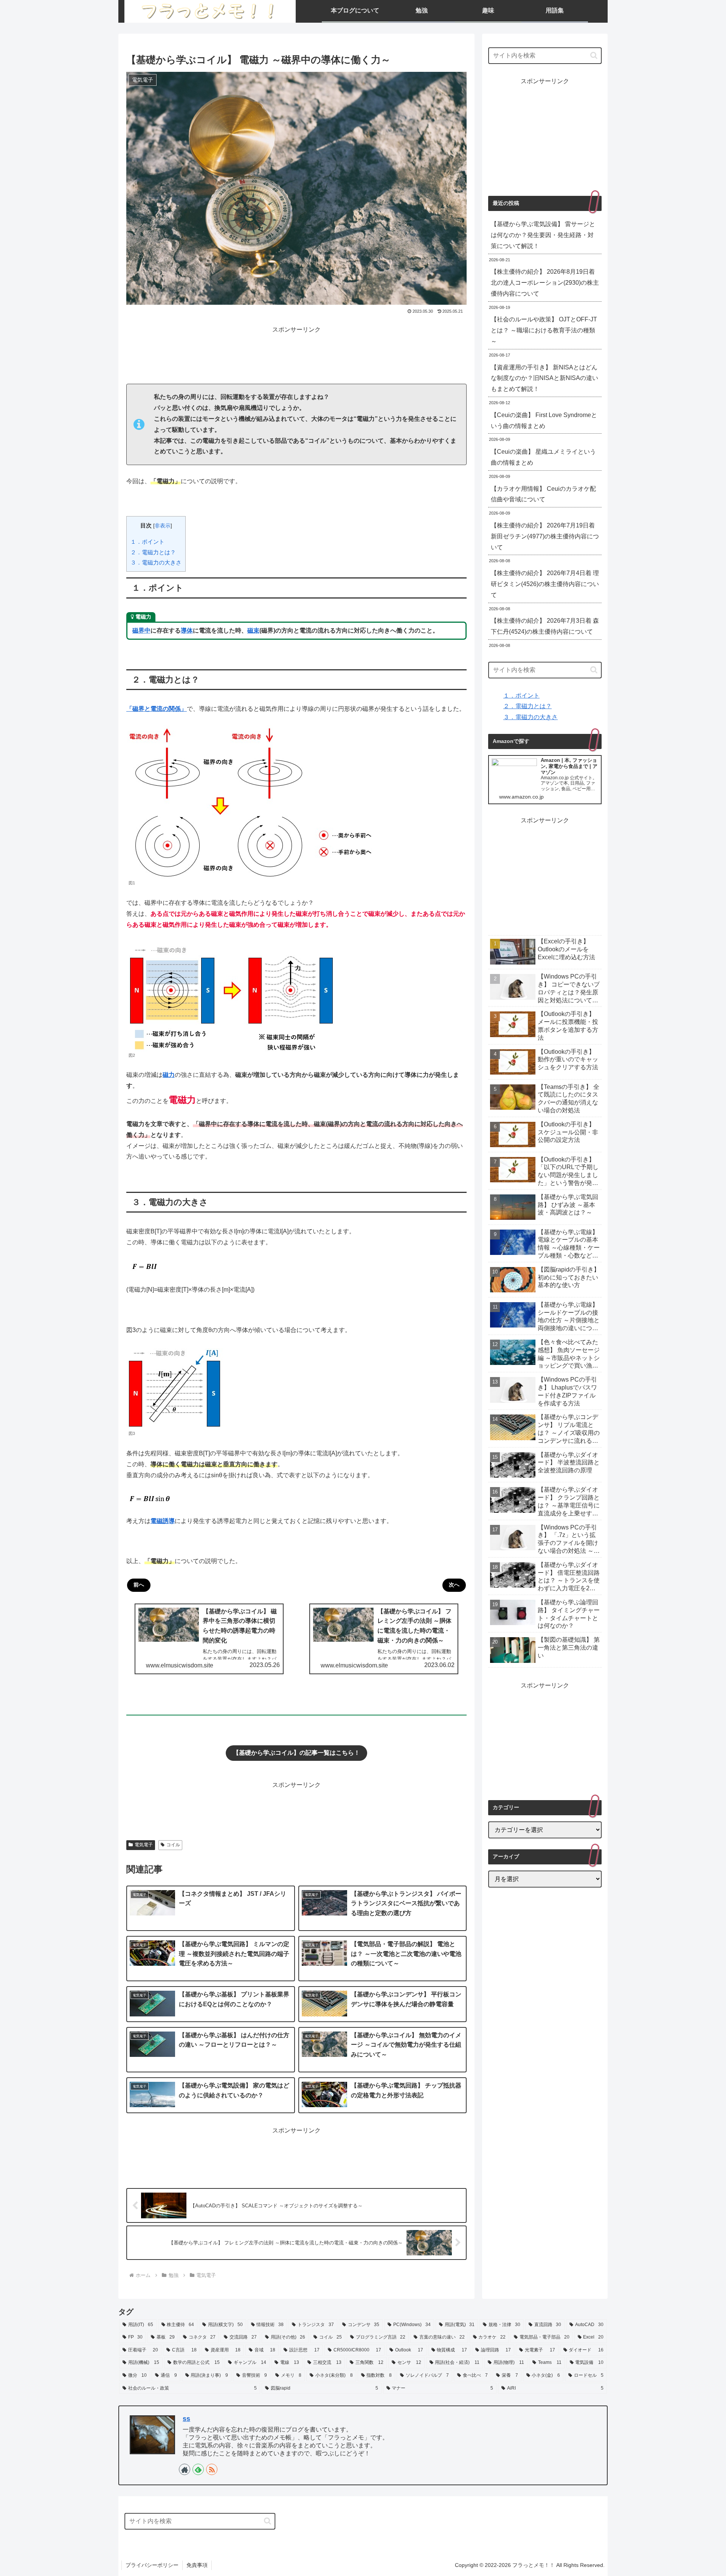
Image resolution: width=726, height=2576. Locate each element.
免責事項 (197, 2565)
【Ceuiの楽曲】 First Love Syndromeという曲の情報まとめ (544, 420)
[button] (594, 55)
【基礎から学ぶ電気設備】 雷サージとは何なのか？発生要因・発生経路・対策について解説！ (543, 235)
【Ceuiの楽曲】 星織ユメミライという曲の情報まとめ (543, 457)
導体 (187, 630)
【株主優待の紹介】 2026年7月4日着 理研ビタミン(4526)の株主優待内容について (545, 584)
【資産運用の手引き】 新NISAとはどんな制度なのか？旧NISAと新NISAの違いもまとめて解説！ (544, 378)
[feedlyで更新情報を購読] (198, 2469)
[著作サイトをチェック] (185, 2469)
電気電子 (144, 1845)
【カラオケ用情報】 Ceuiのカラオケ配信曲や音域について (543, 494)
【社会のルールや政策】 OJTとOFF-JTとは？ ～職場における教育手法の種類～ (544, 330)
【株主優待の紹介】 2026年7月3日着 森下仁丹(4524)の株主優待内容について (545, 626)
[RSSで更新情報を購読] (212, 2469)
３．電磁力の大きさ (156, 562)
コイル (173, 1845)
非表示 (163, 526)
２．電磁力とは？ (153, 552)
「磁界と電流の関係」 (157, 709)
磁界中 (141, 630)
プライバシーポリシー (152, 2565)
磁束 (253, 630)
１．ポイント (147, 542)
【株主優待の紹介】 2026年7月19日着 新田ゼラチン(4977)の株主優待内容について (545, 536)
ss (186, 2419)
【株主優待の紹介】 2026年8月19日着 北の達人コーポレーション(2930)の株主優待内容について (545, 283)
